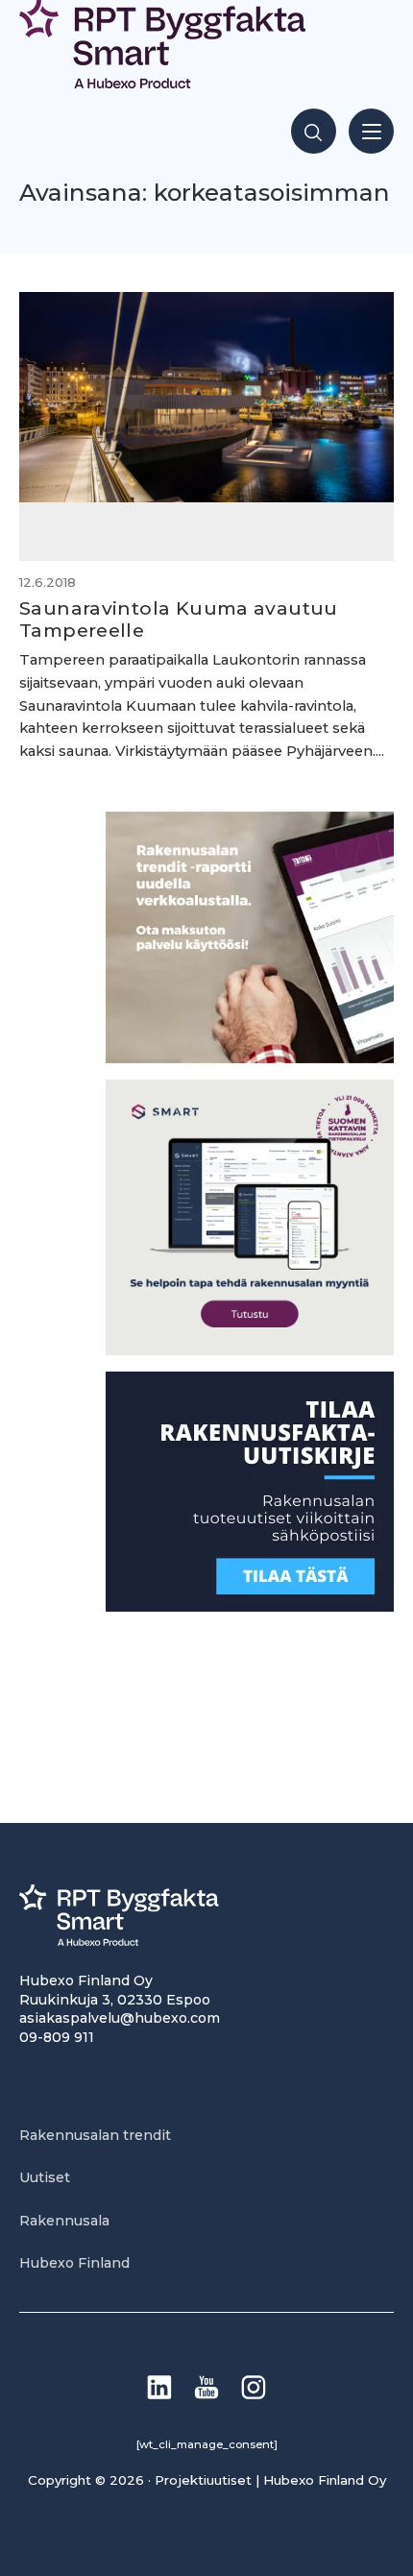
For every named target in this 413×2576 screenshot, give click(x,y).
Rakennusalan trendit (95, 2135)
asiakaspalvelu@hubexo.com (120, 2018)
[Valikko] (371, 131)
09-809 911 (57, 2037)
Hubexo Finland (74, 2263)
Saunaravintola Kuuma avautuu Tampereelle (179, 619)
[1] (250, 1606)
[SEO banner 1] (250, 1350)
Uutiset (45, 2177)
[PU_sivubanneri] (250, 1058)
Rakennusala (64, 2221)
